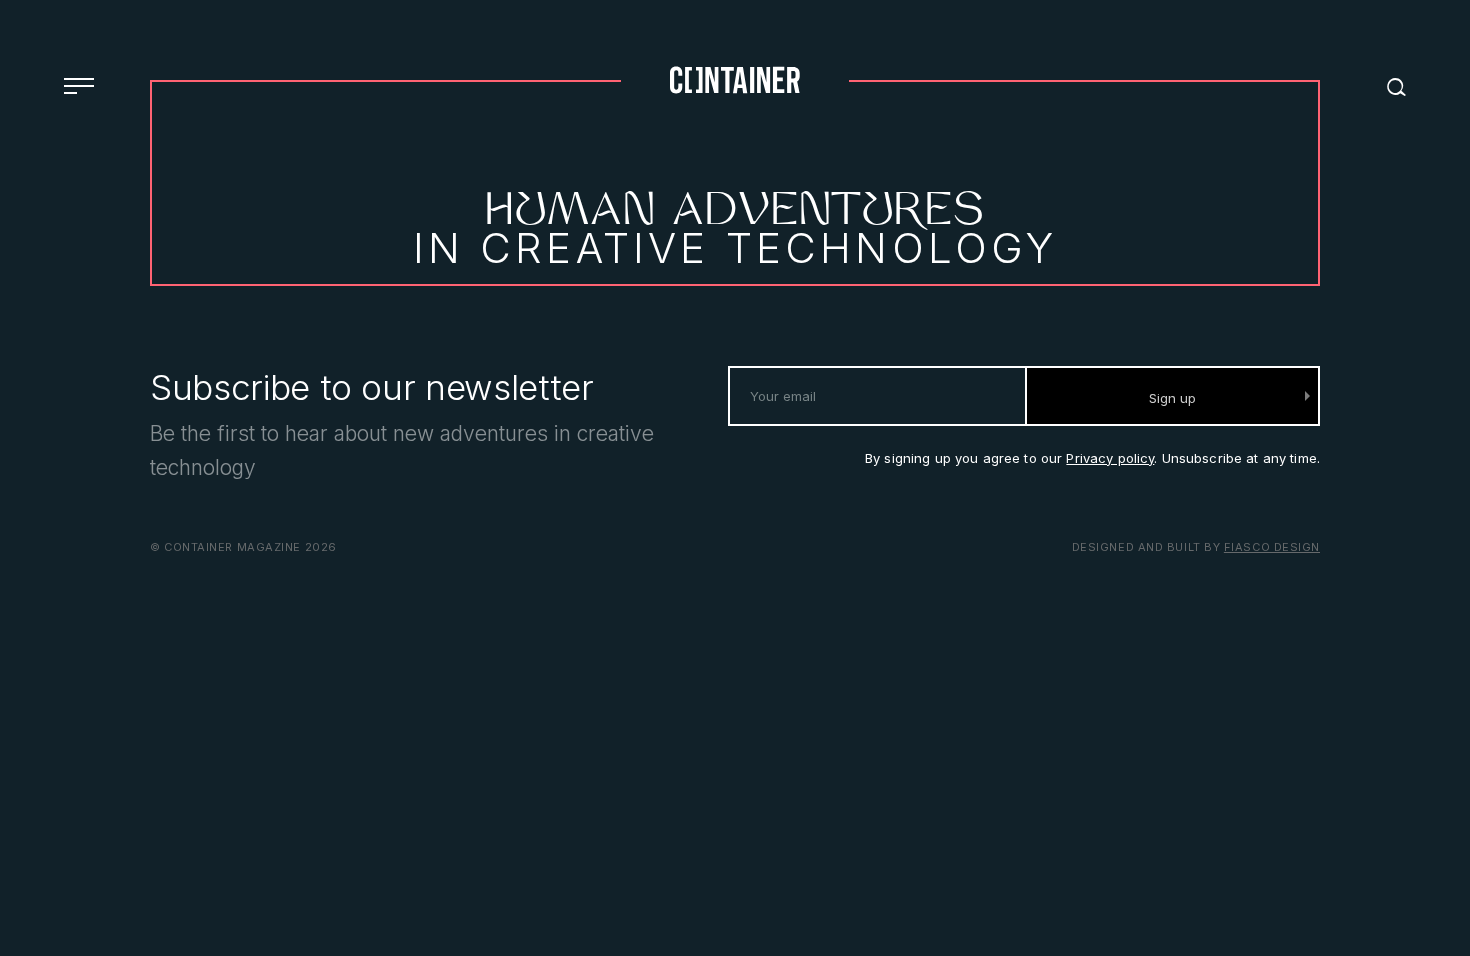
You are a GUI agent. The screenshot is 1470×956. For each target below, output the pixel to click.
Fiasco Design (1272, 547)
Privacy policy (1110, 458)
